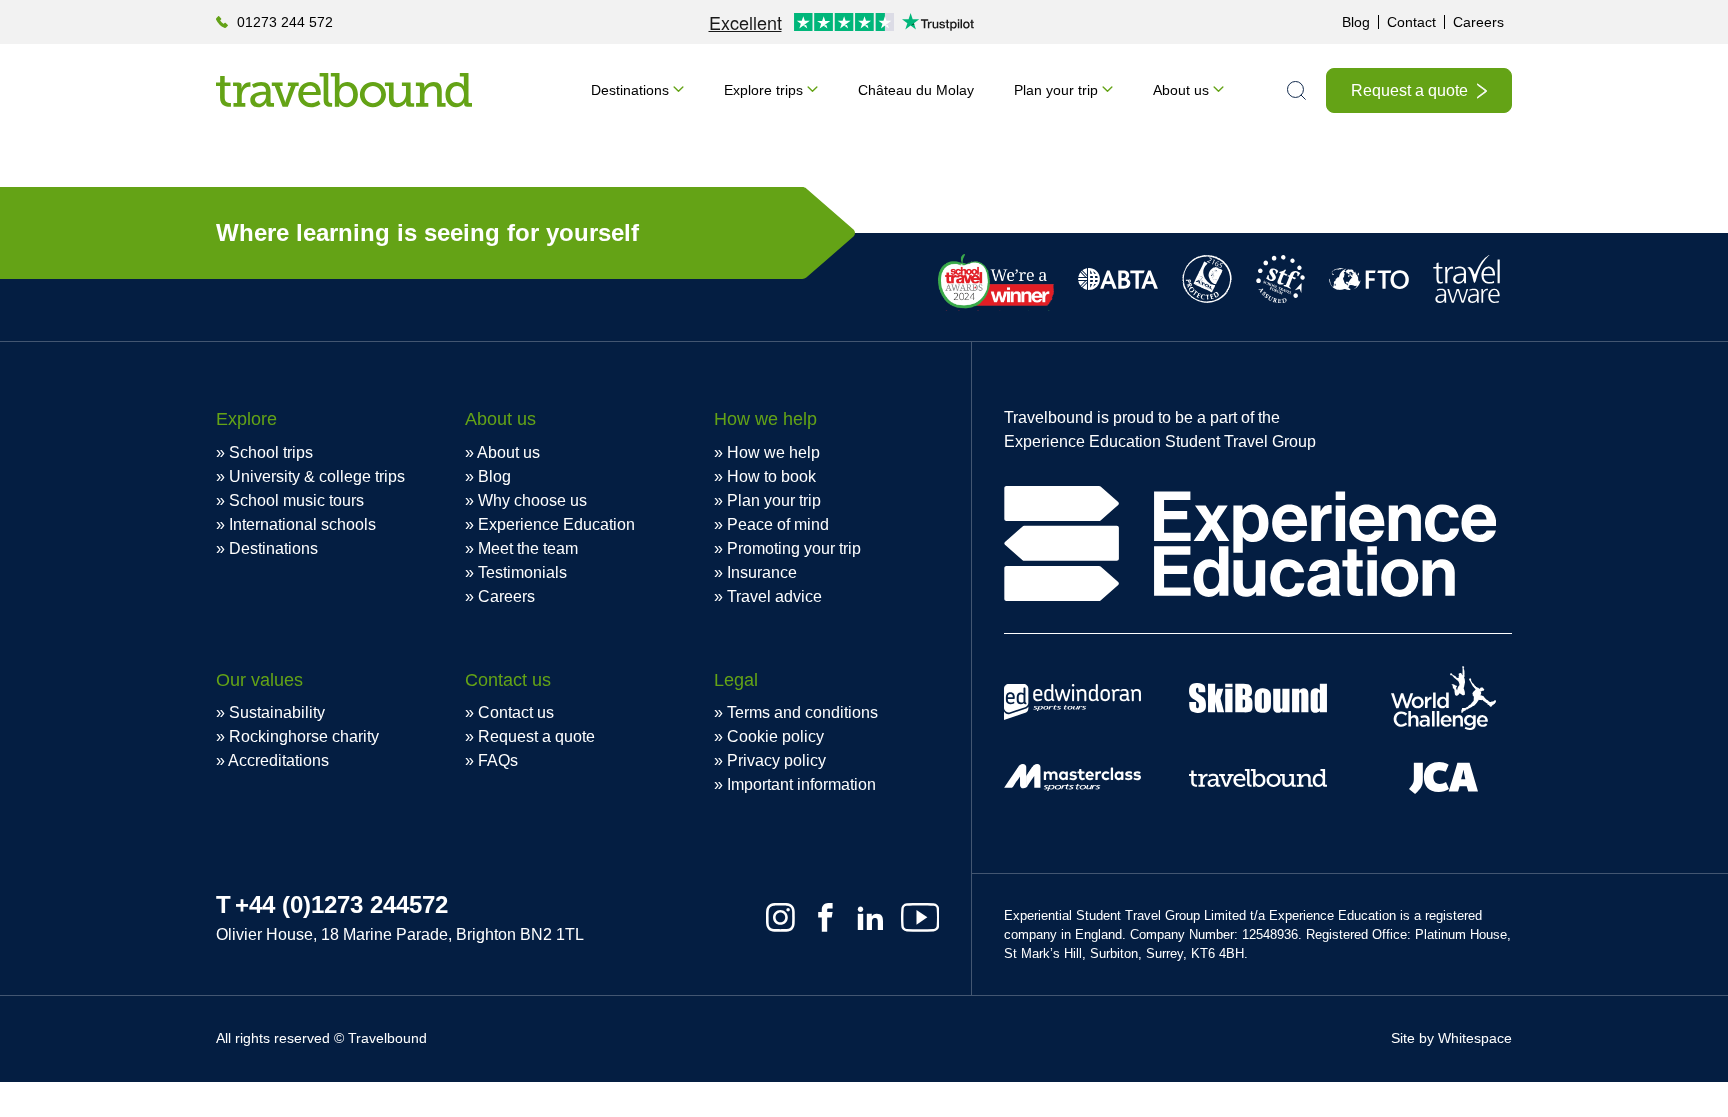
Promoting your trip (794, 548)
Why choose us (532, 500)
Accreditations (278, 760)
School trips (271, 452)
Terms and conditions (802, 712)
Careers (1478, 22)
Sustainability (277, 712)
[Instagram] (780, 917)
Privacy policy (776, 760)
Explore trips (763, 90)
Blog (1356, 22)
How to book (771, 476)
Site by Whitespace (1451, 1038)
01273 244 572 (285, 22)
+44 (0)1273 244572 (341, 904)
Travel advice (774, 596)
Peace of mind (778, 524)
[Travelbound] (344, 90)
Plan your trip (1056, 90)
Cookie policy (775, 736)
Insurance (762, 572)
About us (1181, 90)
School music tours (296, 500)
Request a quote (1409, 90)
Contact (1411, 22)
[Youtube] (920, 917)
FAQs (498, 760)
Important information (801, 784)
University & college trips (317, 476)
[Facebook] (825, 917)
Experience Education (556, 524)
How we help (773, 452)
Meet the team (528, 548)
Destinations (630, 90)
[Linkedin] (870, 917)
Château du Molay (916, 90)
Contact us (516, 712)
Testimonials (522, 572)
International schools (302, 524)
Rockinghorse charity (304, 736)
